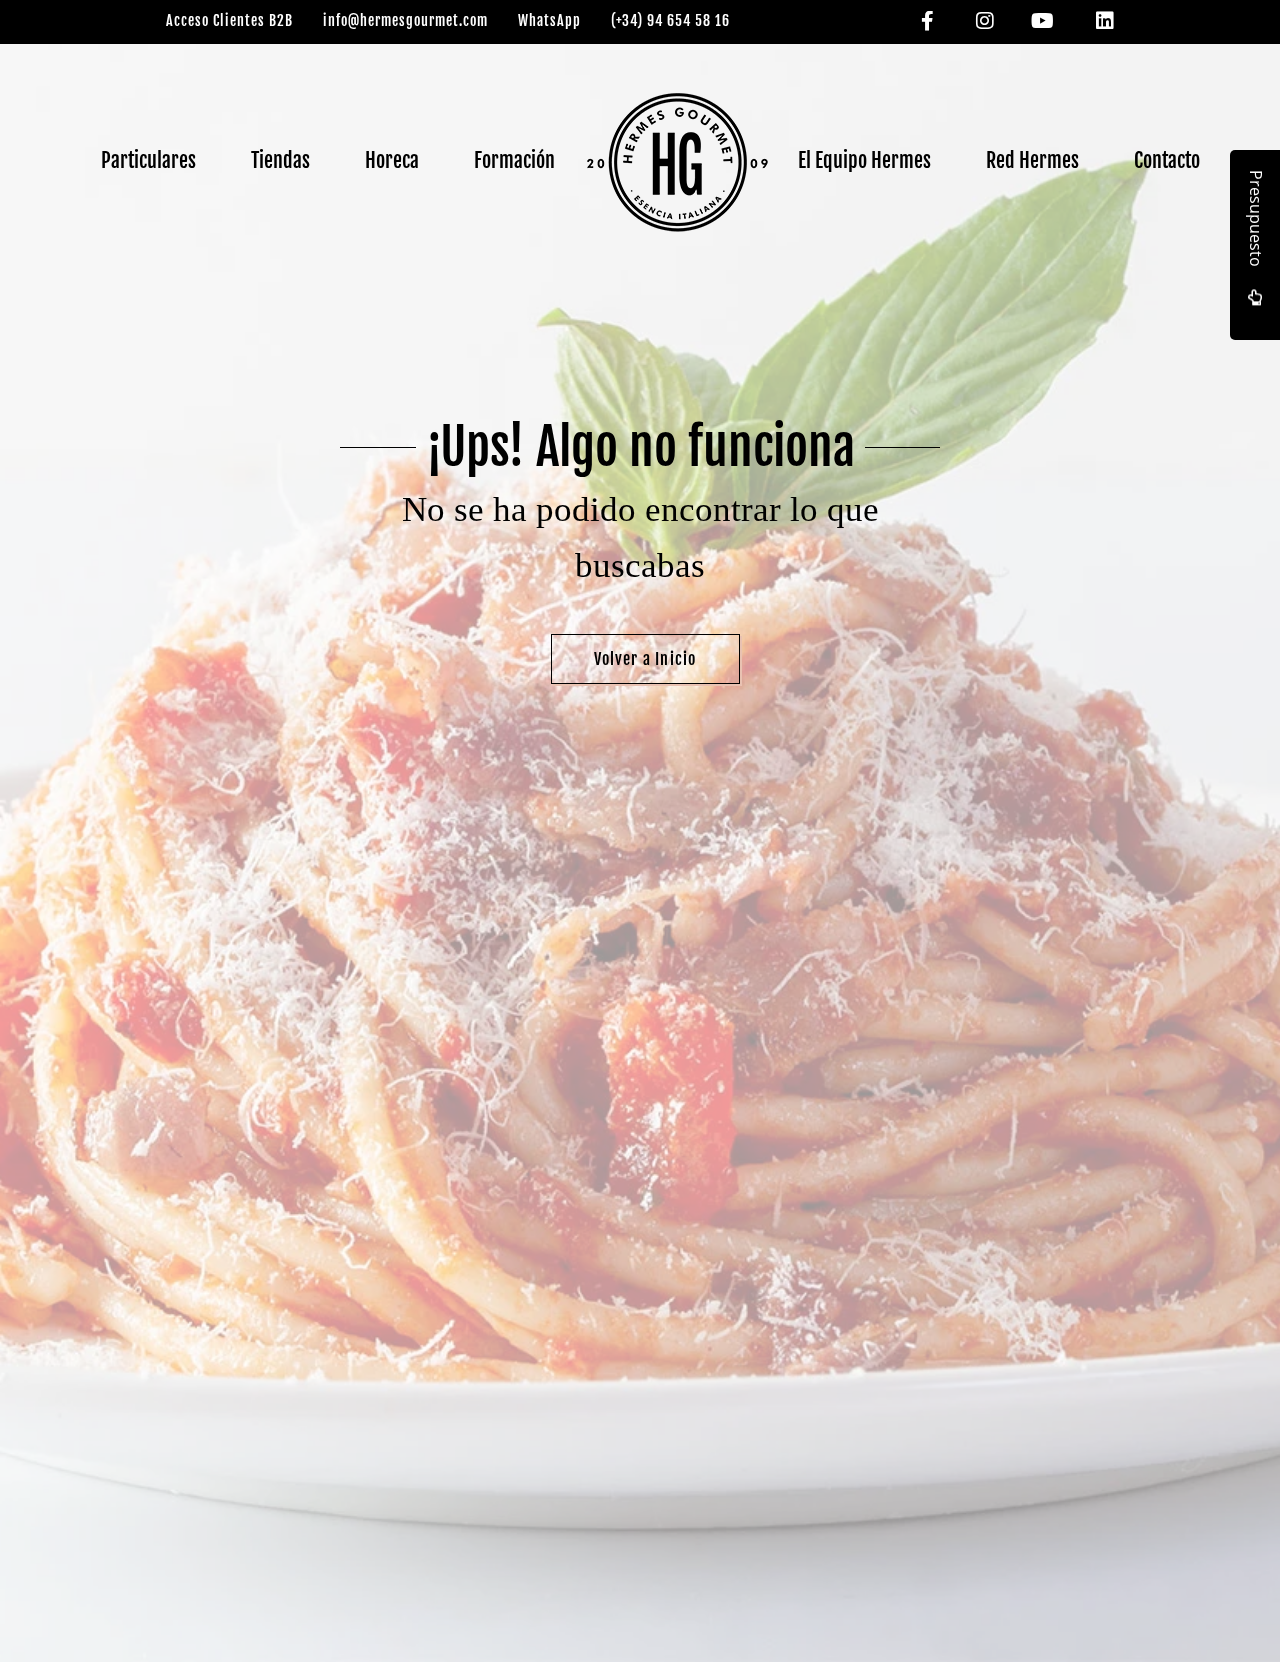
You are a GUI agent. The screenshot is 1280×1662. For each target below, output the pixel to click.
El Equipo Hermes (864, 160)
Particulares (148, 160)
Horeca (392, 160)
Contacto (1167, 160)
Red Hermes (1032, 160)
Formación (514, 160)
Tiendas (280, 160)
